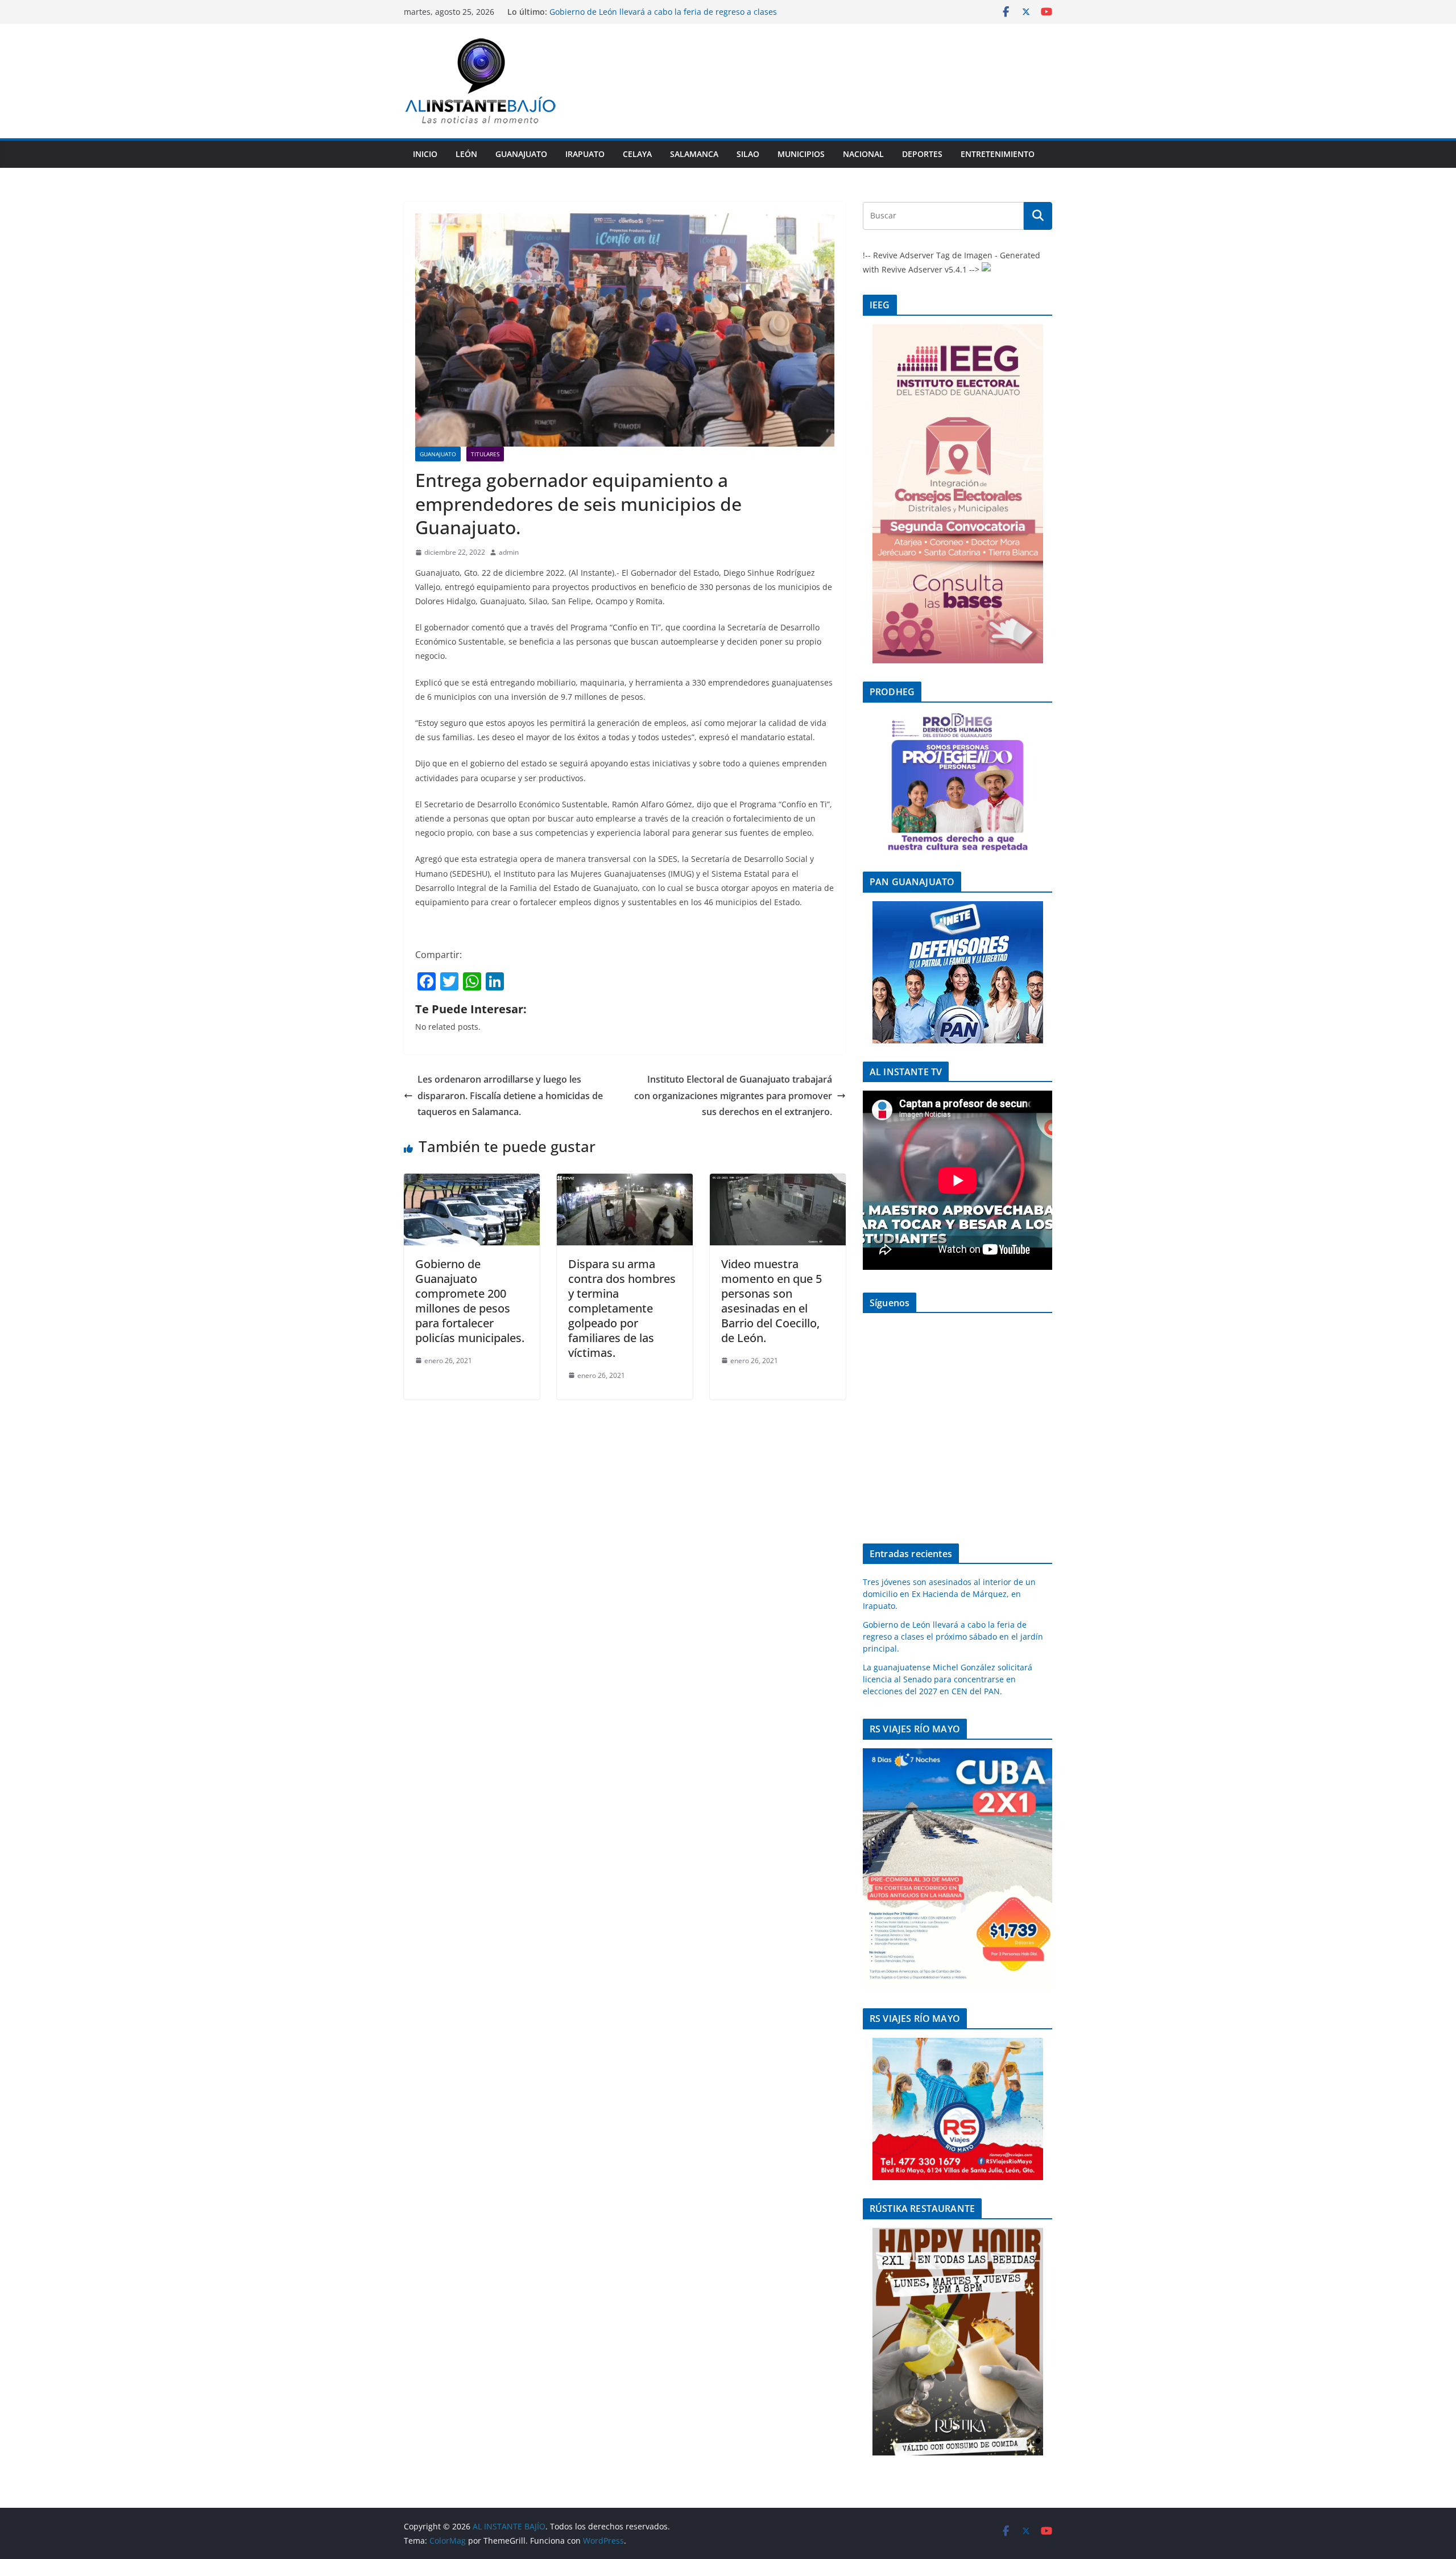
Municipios (801, 154)
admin (509, 552)
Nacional (863, 154)
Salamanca (694, 154)
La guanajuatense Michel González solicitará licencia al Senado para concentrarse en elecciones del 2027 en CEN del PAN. (948, 1679)
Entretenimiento (998, 154)
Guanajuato (521, 154)
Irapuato (585, 154)
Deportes (922, 154)
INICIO (425, 154)
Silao (748, 154)
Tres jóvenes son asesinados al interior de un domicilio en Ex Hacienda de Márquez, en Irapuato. (949, 1594)
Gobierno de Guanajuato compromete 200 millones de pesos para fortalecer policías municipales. (470, 1301)
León (466, 154)
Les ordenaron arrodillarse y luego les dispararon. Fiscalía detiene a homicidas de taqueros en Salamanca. (510, 1096)
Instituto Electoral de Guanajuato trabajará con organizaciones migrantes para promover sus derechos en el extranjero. (733, 1096)
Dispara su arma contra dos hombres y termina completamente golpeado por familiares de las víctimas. (622, 1308)
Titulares (485, 454)
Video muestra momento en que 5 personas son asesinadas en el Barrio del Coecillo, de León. (772, 1301)
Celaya (637, 154)
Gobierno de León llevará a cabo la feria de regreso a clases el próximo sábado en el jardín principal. (663, 17)
